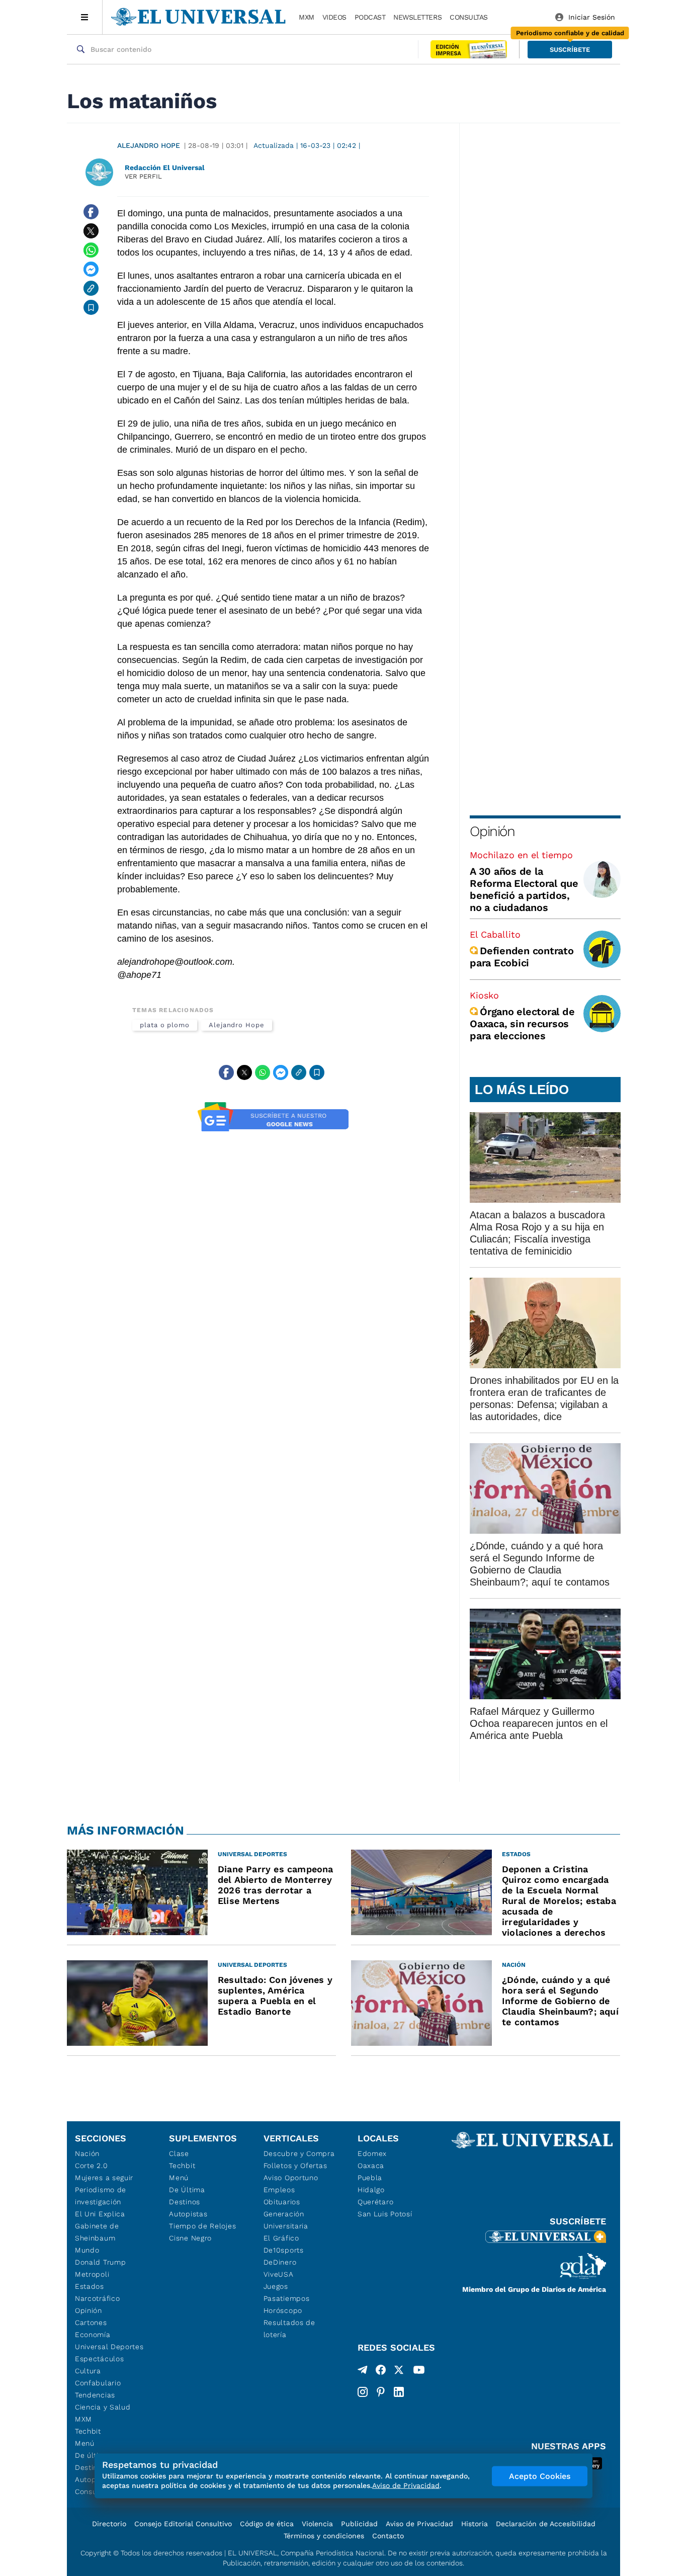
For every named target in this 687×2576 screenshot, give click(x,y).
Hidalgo (371, 2190)
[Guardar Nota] (91, 307)
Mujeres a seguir (104, 2178)
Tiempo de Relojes (202, 2226)
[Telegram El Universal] (363, 2372)
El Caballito (495, 934)
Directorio (109, 2524)
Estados (90, 2286)
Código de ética (267, 2524)
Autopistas (188, 2214)
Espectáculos (99, 2359)
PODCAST (370, 17)
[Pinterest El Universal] (381, 2392)
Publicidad (359, 2524)
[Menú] (85, 17)
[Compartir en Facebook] (91, 212)
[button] (570, 50)
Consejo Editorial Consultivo (183, 2524)
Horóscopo (283, 2310)
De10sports (284, 2250)
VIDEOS (334, 17)
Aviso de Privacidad (419, 2524)
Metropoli (92, 2274)
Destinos (185, 2202)
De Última (187, 2190)
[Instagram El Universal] (363, 2392)
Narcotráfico (97, 2298)
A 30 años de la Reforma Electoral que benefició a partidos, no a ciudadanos (524, 889)
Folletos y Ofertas (295, 2166)
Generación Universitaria (286, 2220)
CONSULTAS (469, 17)
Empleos (279, 2190)
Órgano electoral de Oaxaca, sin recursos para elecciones (522, 1024)
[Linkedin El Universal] (399, 2392)
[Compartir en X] (91, 231)
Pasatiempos (287, 2298)
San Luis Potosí (385, 2214)
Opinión (492, 831)
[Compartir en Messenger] (91, 269)
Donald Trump (100, 2262)
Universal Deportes (109, 2347)
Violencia (317, 2524)
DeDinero (280, 2262)
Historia (475, 2524)
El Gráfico (281, 2238)
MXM (307, 17)
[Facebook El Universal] (381, 2372)
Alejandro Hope (149, 145)
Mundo (87, 2250)
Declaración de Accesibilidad (546, 2524)
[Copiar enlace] (91, 288)
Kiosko (484, 995)
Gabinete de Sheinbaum (97, 2232)
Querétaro (375, 2202)
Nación (87, 2153)
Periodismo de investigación (101, 2196)
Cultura (88, 2371)
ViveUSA (279, 2274)
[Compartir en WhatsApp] (91, 250)
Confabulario (98, 2383)
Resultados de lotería (289, 2329)
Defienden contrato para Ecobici (522, 957)
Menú (85, 2443)
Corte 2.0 (91, 2166)
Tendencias (95, 2395)
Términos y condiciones (324, 2536)
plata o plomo (165, 1025)
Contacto (388, 2536)
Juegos (276, 2286)
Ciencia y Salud (103, 2407)
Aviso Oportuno (291, 2178)
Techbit (88, 2431)
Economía (93, 2335)
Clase (179, 2153)
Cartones (91, 2322)
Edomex (372, 2153)
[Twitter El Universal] (399, 2372)
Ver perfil (143, 176)
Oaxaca (371, 2166)
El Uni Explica (100, 2214)
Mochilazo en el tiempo (521, 855)
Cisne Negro (190, 2238)
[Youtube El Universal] (419, 2372)
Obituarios (282, 2202)
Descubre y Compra (299, 2153)
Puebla (370, 2178)
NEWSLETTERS (417, 17)
